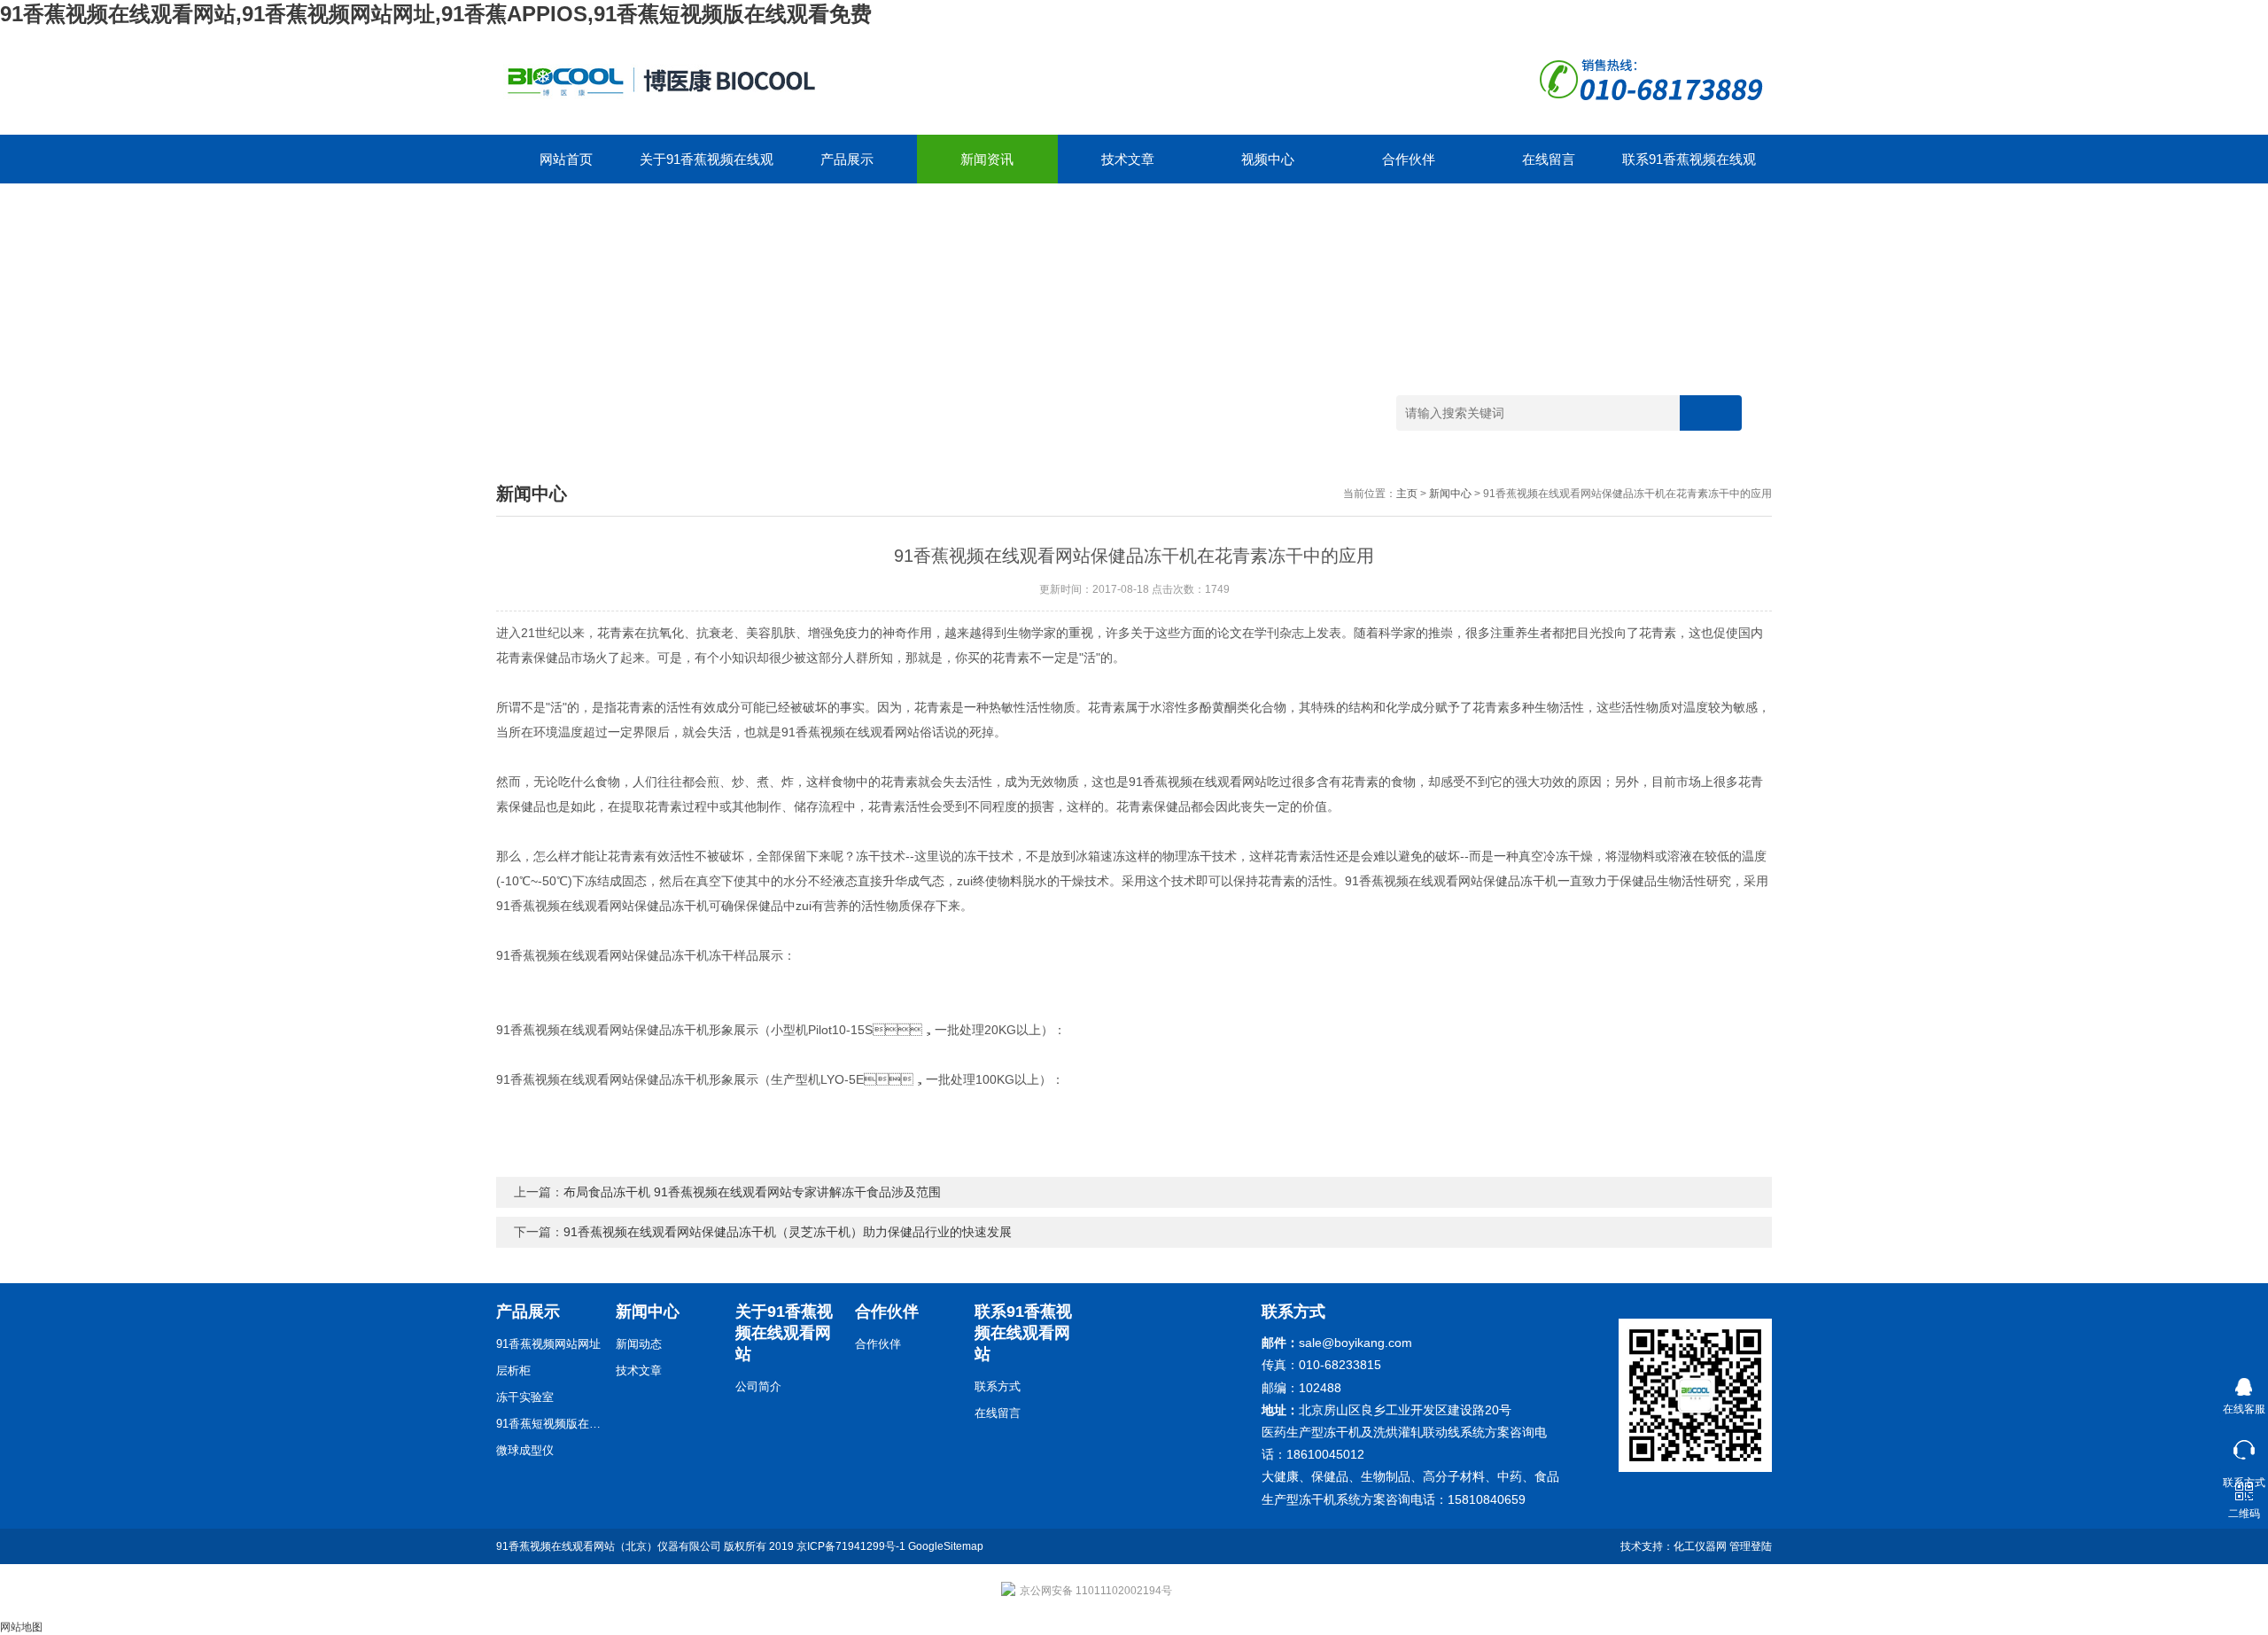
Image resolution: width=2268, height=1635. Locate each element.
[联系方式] (2244, 1446)
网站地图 (21, 1627)
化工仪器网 (1700, 1546)
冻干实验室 (525, 1397)
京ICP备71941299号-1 (851, 1546)
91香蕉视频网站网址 (548, 1344)
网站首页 (566, 159)
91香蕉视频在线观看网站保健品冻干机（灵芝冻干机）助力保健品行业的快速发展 (788, 1232)
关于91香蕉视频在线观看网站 (707, 167)
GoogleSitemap (946, 1546)
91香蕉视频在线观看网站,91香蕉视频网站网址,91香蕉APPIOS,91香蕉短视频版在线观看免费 (436, 14)
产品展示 (847, 159)
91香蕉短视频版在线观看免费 (549, 1424)
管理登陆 (1751, 1546)
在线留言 (1549, 159)
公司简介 (758, 1386)
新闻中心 (1450, 494)
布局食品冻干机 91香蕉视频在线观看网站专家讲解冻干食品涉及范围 (752, 1192)
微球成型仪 (525, 1450)
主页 (1407, 494)
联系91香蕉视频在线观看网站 (1689, 167)
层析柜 (513, 1370)
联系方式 (998, 1386)
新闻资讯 (987, 159)
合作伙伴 (1409, 159)
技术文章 (1128, 159)
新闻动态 (639, 1344)
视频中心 (1268, 159)
